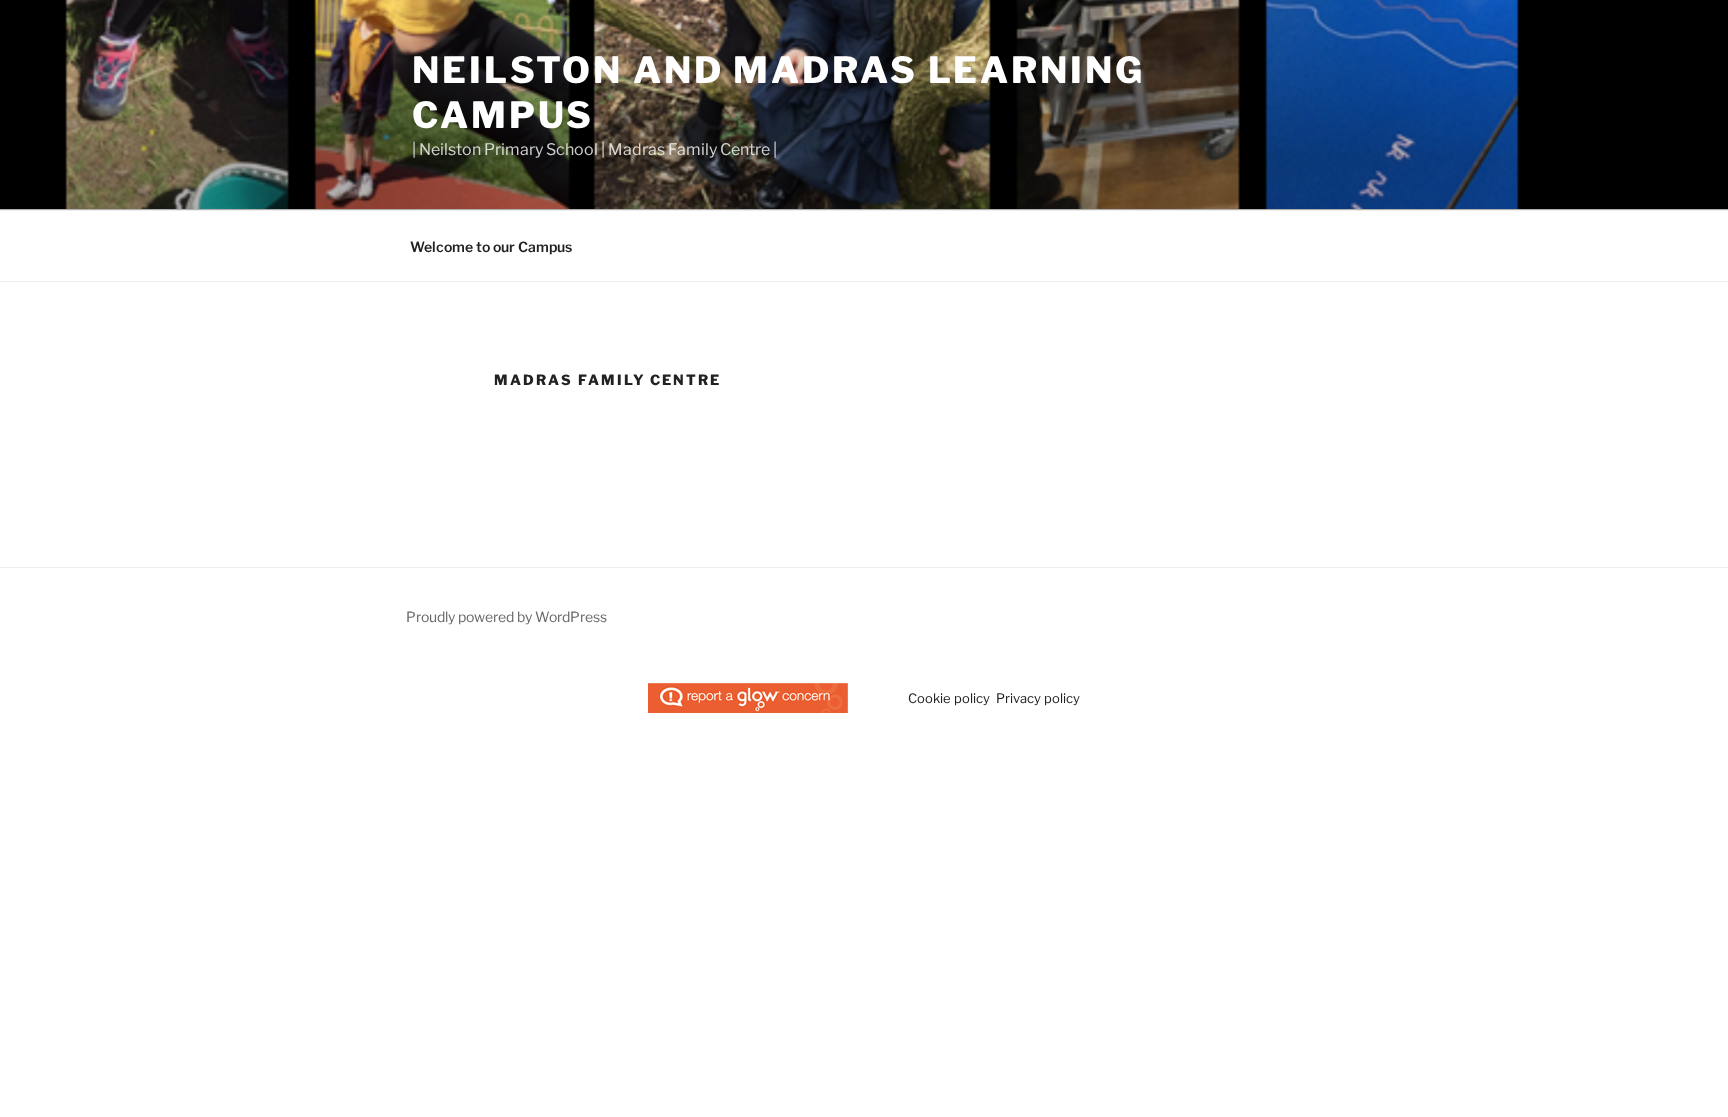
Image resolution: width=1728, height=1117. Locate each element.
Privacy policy (1038, 698)
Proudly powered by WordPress (506, 616)
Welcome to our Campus (491, 246)
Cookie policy (949, 698)
